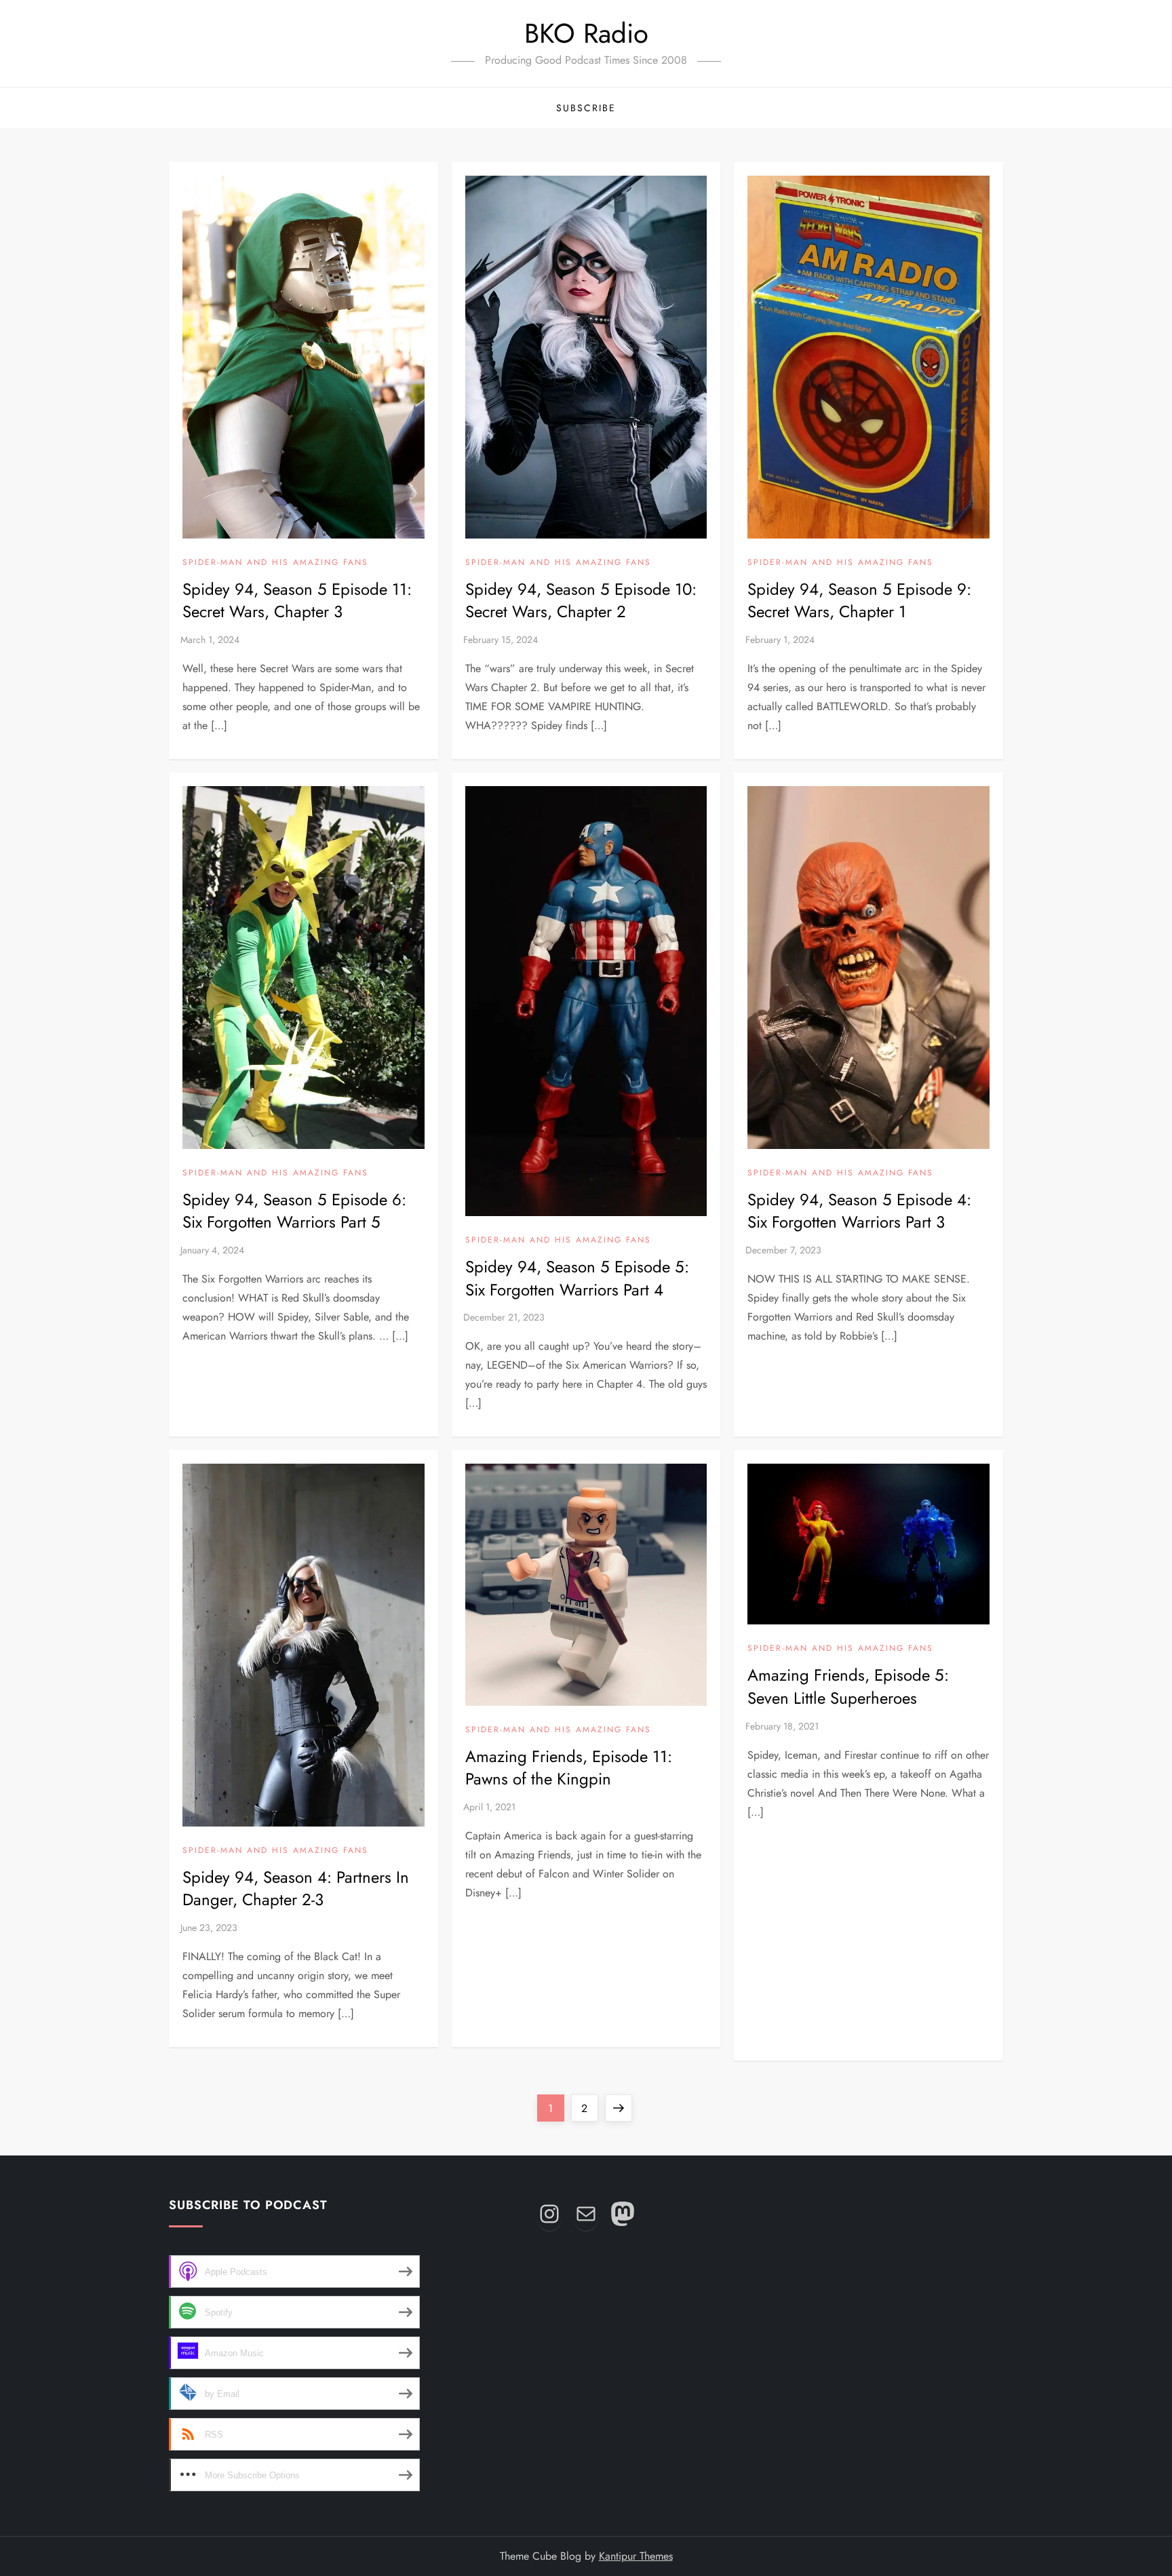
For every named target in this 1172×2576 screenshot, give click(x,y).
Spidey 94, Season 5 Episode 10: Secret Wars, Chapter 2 (581, 601)
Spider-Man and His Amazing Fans (275, 563)
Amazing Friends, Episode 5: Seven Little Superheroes (848, 1686)
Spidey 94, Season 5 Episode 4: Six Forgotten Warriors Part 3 (859, 1211)
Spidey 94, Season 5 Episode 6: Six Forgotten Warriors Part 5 (294, 1211)
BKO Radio (586, 33)
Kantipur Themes (636, 2556)
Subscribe (586, 108)
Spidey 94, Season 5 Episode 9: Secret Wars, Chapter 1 (859, 601)
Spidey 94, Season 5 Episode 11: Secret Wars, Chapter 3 (297, 601)
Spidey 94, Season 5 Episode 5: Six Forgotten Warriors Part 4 (577, 1278)
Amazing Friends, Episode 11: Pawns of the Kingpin (569, 1768)
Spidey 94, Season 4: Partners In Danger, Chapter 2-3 (296, 1889)
